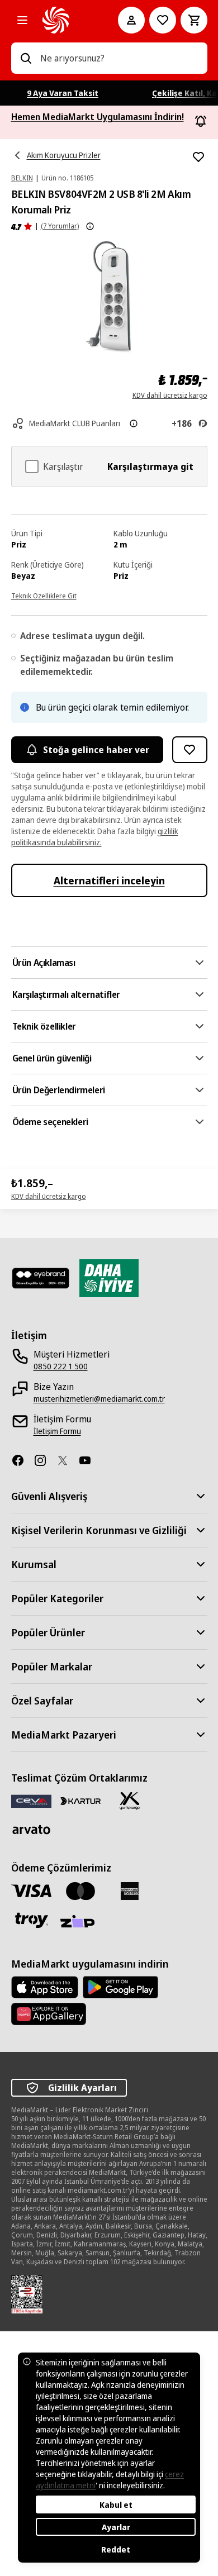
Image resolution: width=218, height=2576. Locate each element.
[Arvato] (31, 1829)
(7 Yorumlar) (60, 226)
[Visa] (31, 1891)
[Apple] (45, 1987)
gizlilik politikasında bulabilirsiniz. (95, 837)
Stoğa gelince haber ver (96, 750)
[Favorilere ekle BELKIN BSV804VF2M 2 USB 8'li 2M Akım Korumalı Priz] (198, 157)
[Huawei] (49, 2014)
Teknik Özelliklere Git (44, 596)
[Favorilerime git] (163, 20)
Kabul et (116, 2505)
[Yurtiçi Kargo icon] (130, 1801)
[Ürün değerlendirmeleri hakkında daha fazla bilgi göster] (90, 226)
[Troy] (31, 1920)
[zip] (80, 1922)
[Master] (80, 1891)
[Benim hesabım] (131, 20)
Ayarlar (116, 2527)
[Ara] (26, 58)
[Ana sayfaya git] (65, 20)
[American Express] (130, 1891)
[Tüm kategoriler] (22, 20)
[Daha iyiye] (109, 1278)
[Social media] (22, 1460)
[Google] (120, 1987)
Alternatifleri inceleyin (109, 880)
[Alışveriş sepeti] (194, 20)
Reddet (116, 2549)
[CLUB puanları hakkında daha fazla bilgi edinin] (134, 423)
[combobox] (119, 58)
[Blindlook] (41, 1278)
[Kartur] (80, 1801)
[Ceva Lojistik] (31, 1801)
